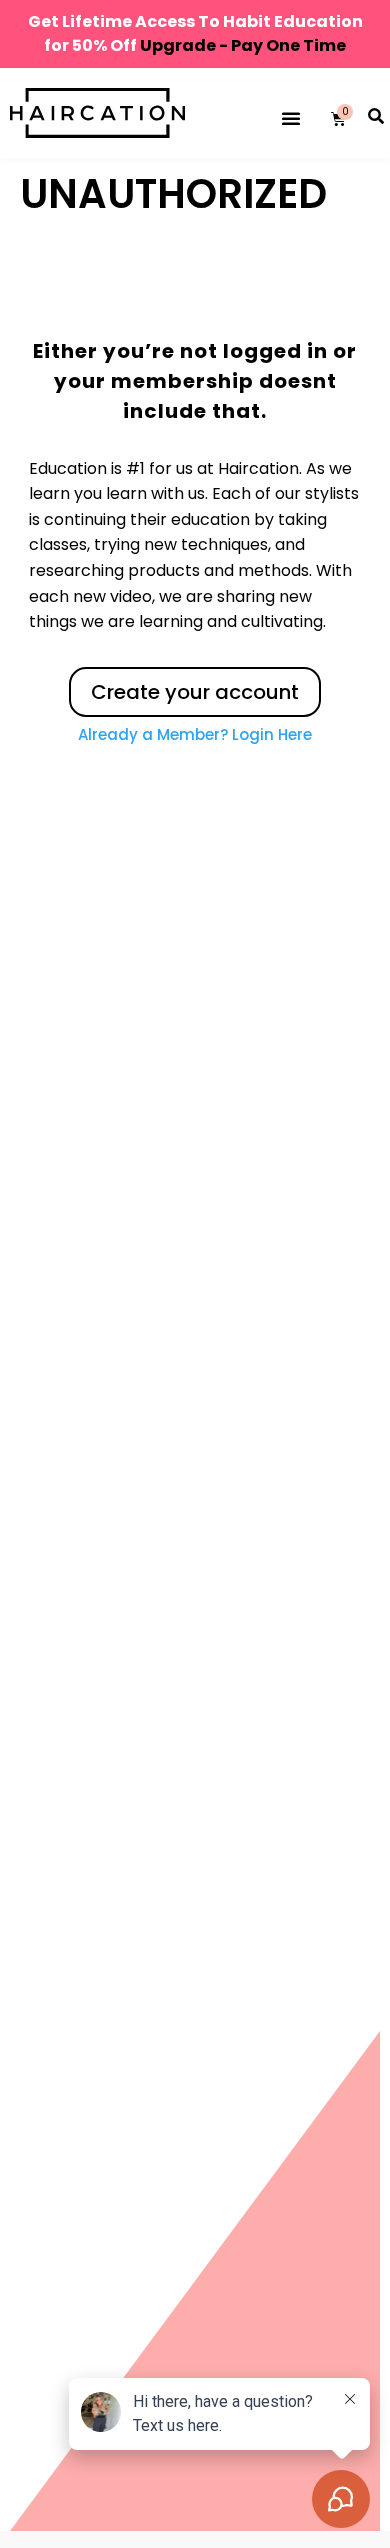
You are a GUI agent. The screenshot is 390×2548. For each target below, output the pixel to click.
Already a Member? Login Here (195, 734)
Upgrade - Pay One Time (243, 45)
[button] (291, 118)
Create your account (195, 692)
